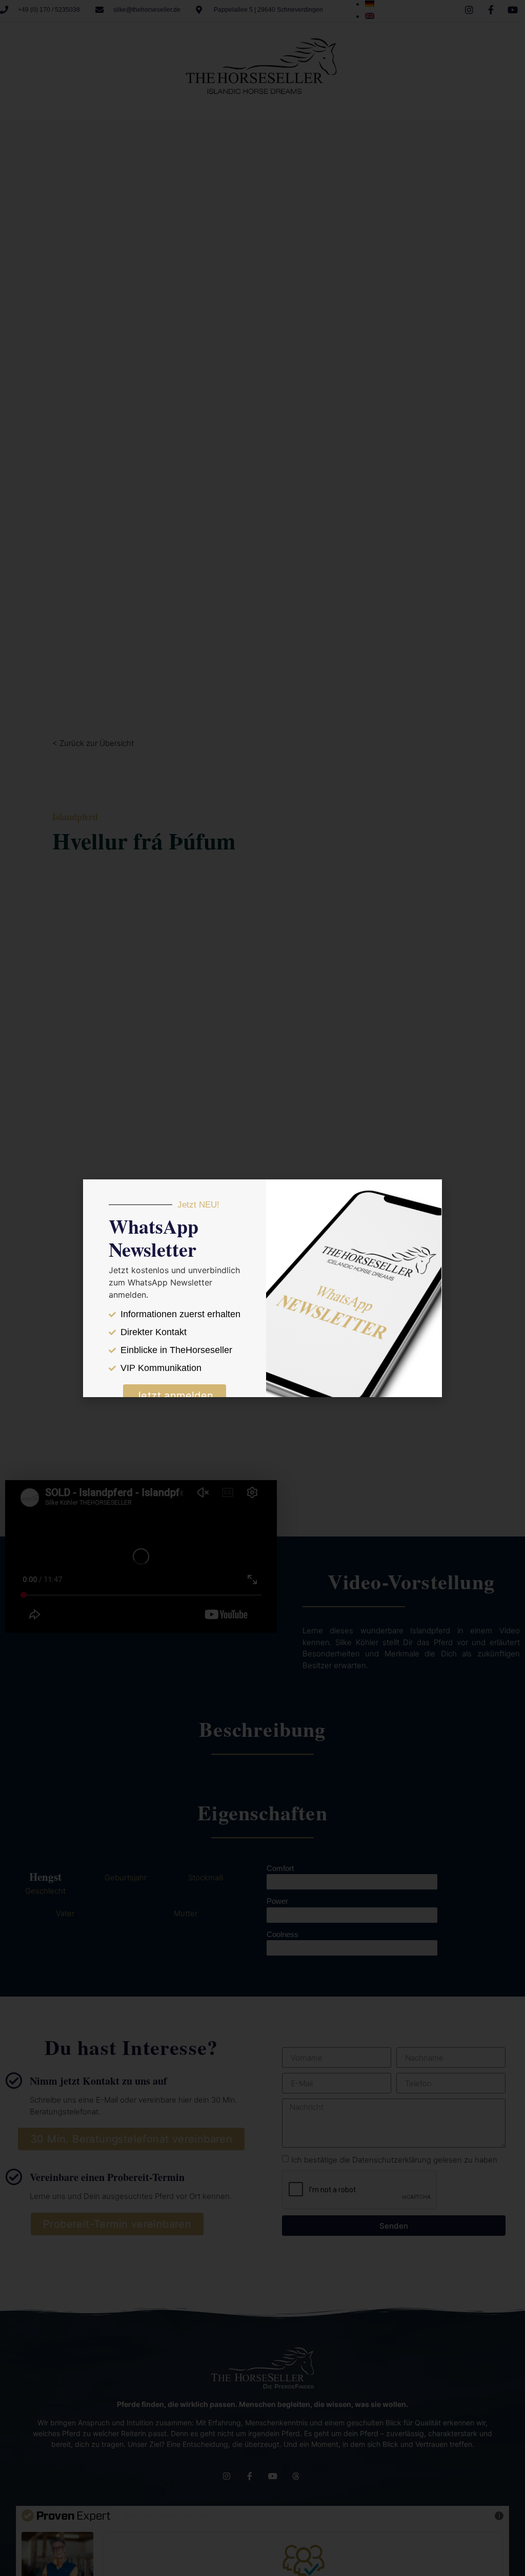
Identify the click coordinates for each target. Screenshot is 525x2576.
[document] (262, 1288)
